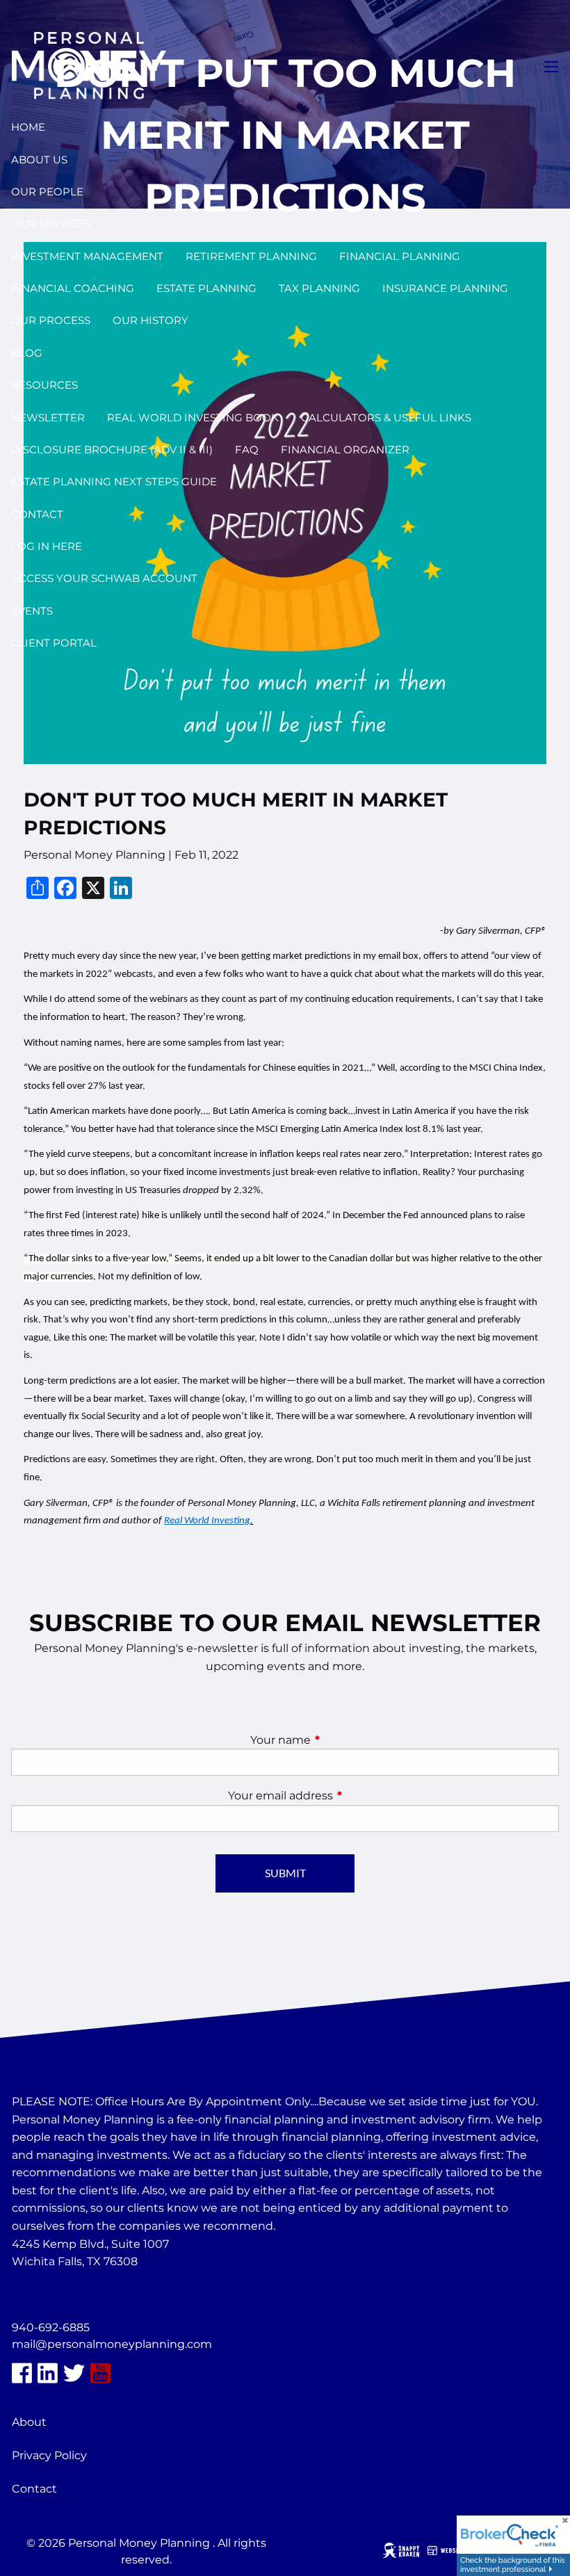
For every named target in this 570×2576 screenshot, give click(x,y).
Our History (150, 320)
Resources (44, 385)
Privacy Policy (49, 2455)
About (29, 2422)
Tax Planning (319, 288)
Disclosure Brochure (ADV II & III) (112, 449)
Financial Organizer (345, 449)
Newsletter (48, 418)
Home (28, 127)
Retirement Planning (251, 256)
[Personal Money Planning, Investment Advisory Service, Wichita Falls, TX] (47, 2295)
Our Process (51, 320)
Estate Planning (206, 288)
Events (32, 611)
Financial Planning (400, 256)
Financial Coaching (73, 288)
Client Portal (54, 643)
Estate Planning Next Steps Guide (114, 481)
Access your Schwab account (104, 578)
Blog (27, 353)
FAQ (247, 449)
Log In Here (47, 546)
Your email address (339, 1796)
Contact (37, 514)
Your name (339, 1740)
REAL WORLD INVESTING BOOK (193, 418)
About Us (39, 160)
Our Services (51, 224)
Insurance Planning (445, 288)
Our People (47, 192)
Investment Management (87, 256)
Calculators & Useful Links (386, 418)
